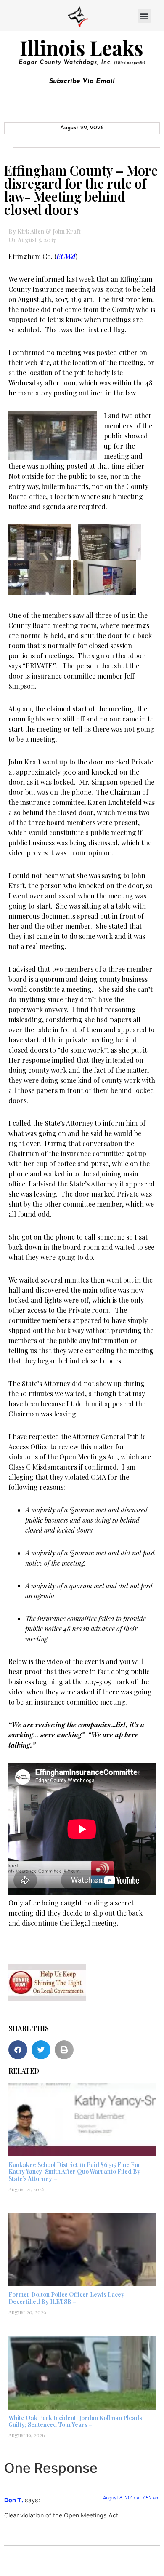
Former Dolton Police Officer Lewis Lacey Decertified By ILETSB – (66, 2298)
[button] (144, 16)
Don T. (14, 2500)
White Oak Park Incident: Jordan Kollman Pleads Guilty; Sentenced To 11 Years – (75, 2421)
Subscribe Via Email (82, 81)
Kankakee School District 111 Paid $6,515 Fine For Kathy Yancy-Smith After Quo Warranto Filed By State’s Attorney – (75, 2172)
